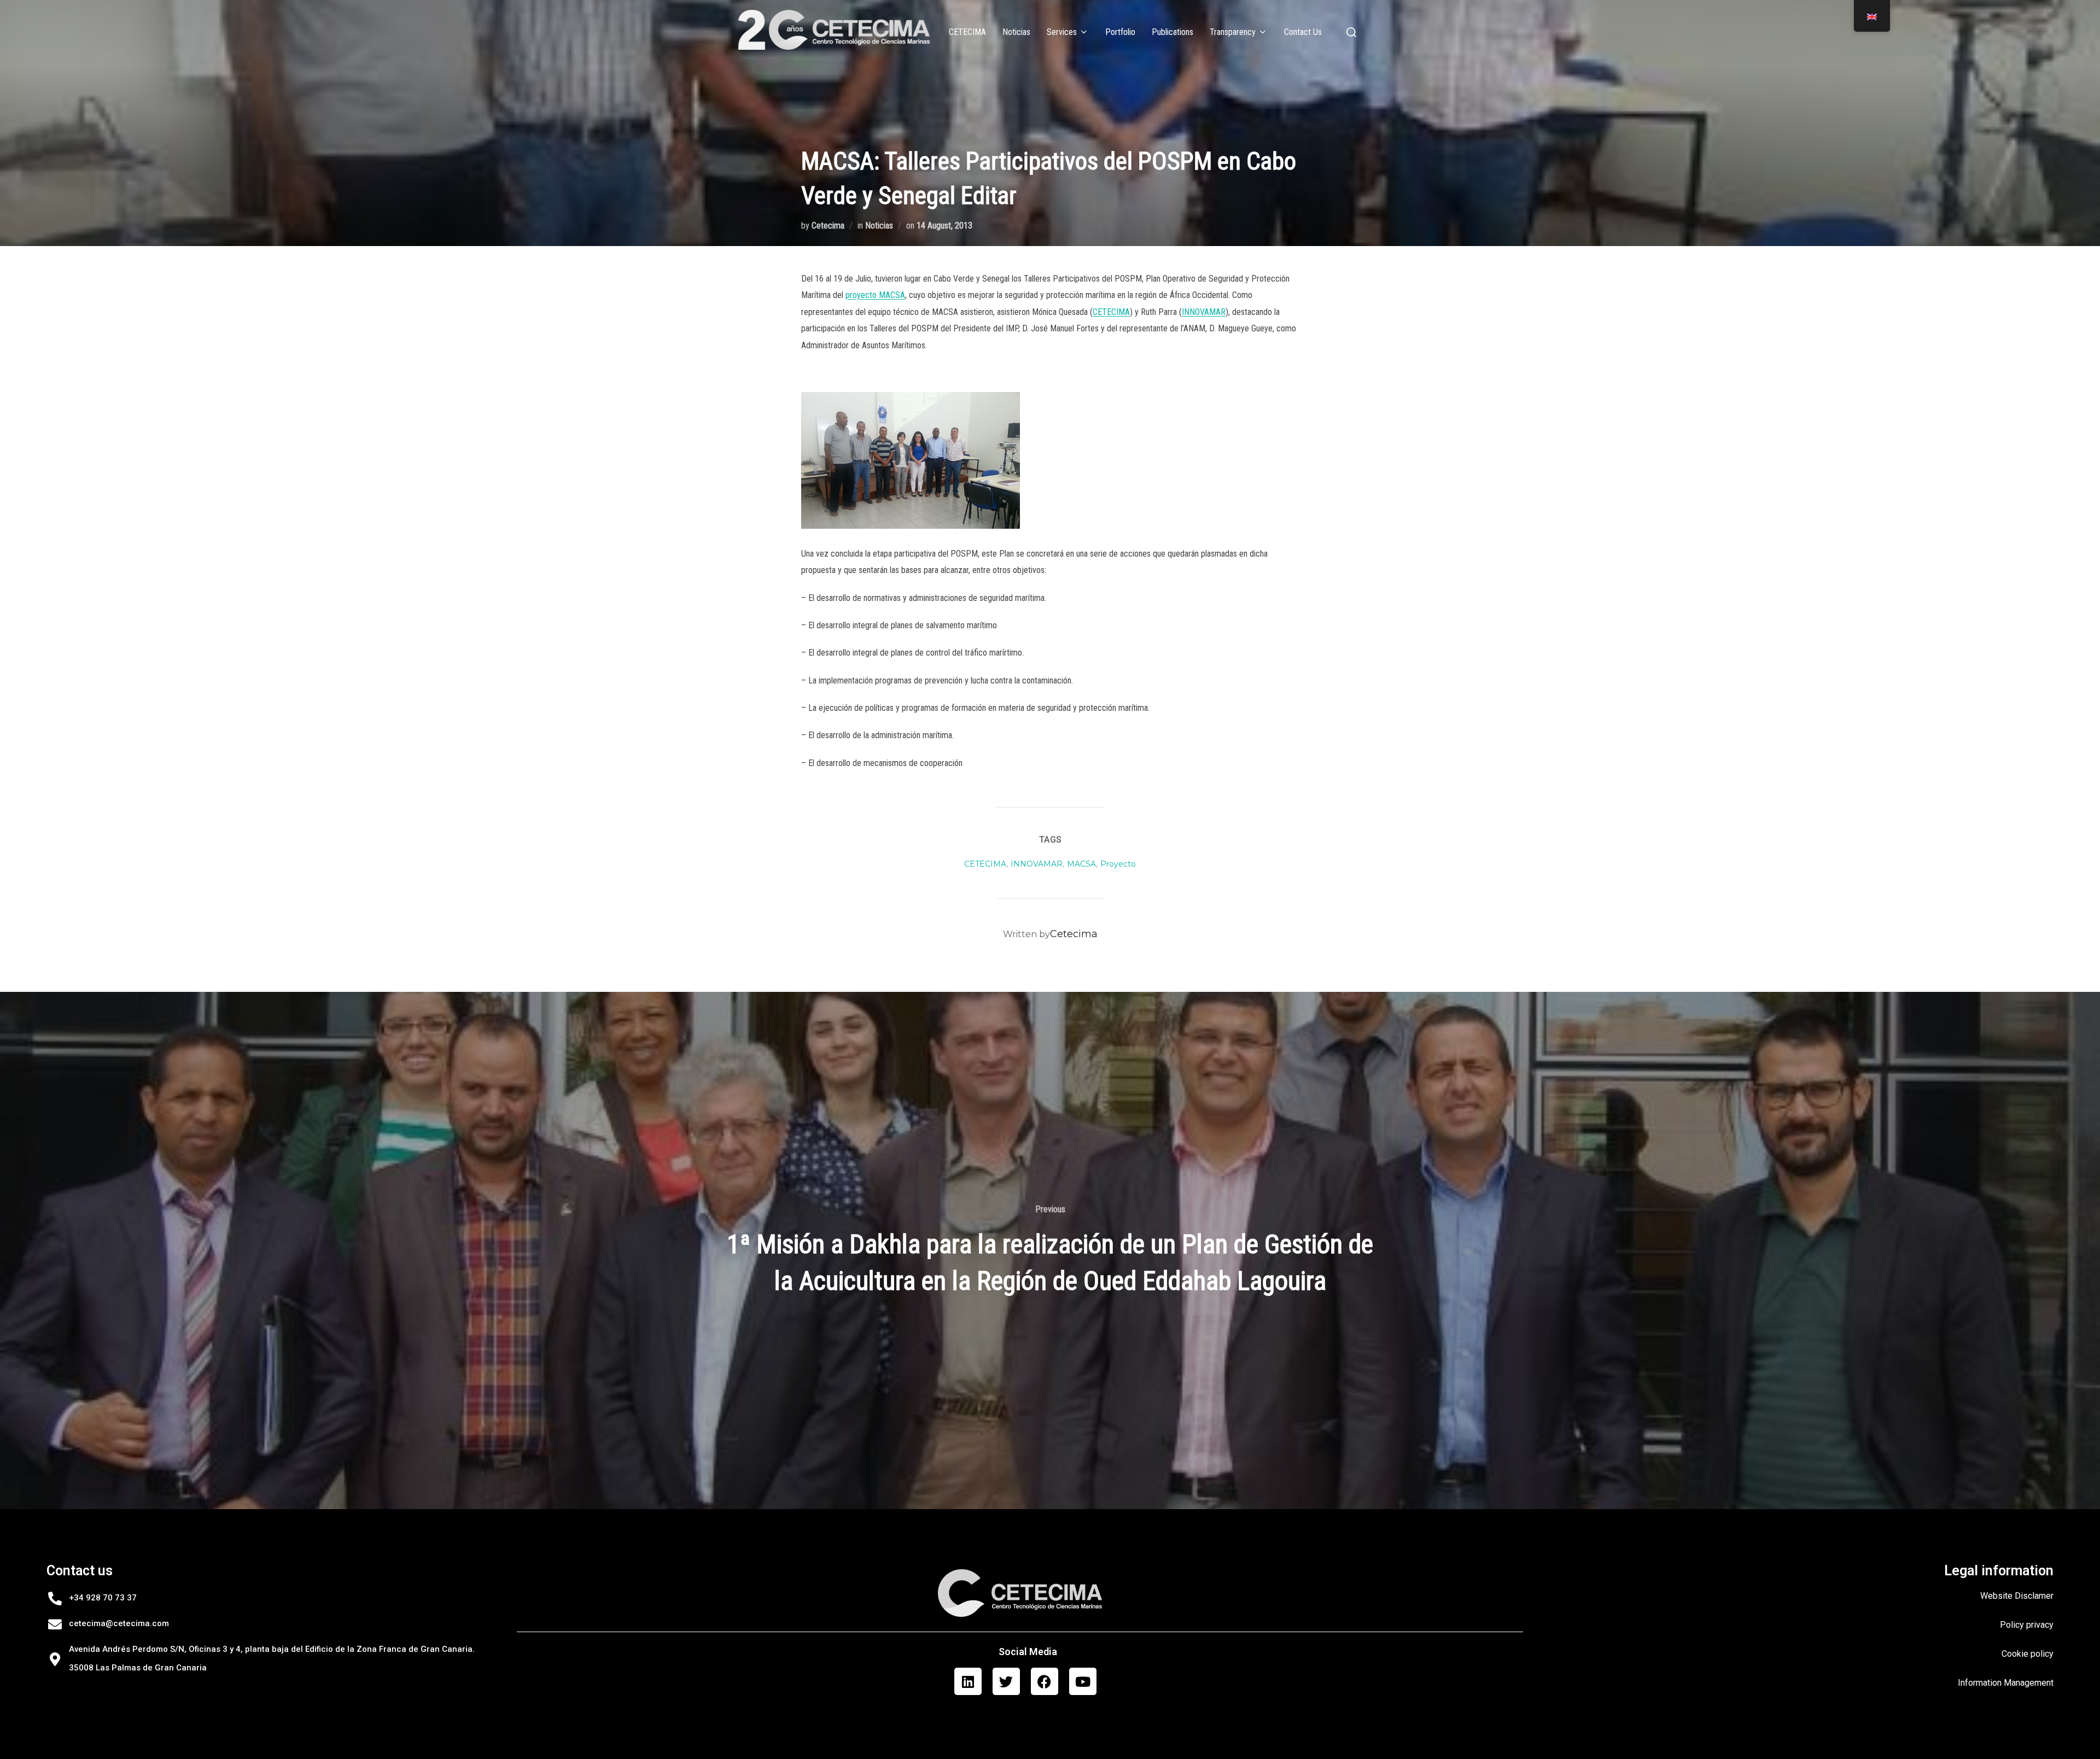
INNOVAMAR (1204, 312)
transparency (1233, 32)
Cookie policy (2028, 1654)
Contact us (1303, 32)
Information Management (2006, 1683)
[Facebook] (1045, 1681)
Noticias (1016, 32)
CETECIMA (967, 32)
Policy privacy (2027, 1625)
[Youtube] (1083, 1681)
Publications (1172, 32)
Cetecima (828, 226)
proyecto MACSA (875, 295)
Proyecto (1118, 864)
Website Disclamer (2017, 1596)
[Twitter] (1006, 1681)
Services (1062, 32)
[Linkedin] (968, 1681)
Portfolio (1120, 32)
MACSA (1081, 864)
